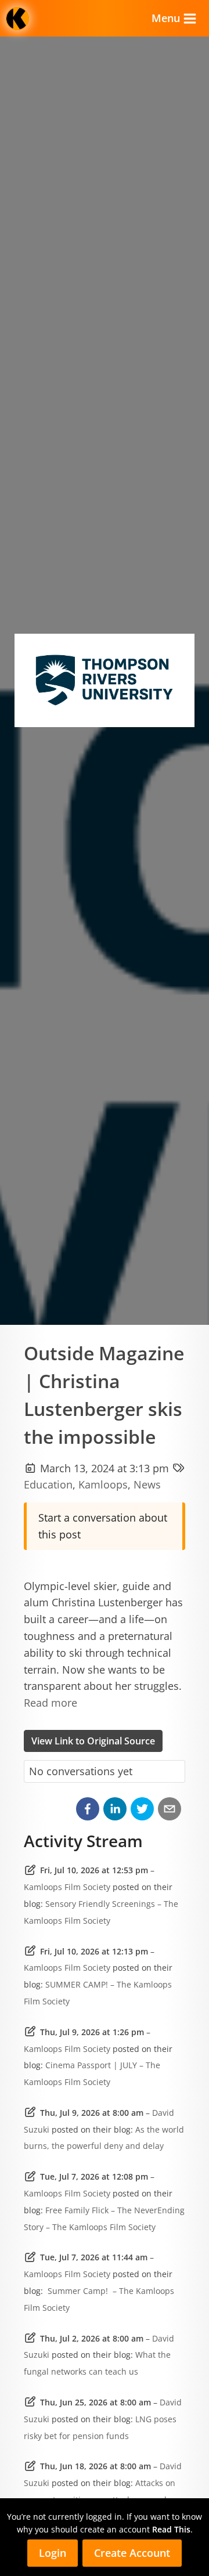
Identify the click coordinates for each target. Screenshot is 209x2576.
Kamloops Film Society (67, 1887)
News (147, 1484)
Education (48, 1484)
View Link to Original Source (93, 1741)
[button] (88, 1809)
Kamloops (103, 1484)
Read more (51, 1703)
